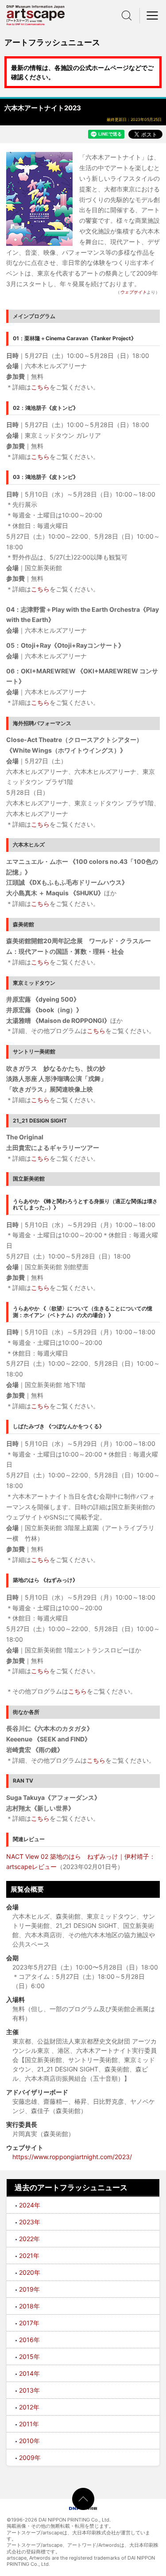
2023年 (30, 2222)
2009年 (30, 2457)
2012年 (29, 2407)
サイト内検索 (127, 16)
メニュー (153, 16)
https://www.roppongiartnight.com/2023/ (72, 2157)
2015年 (29, 2356)
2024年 (30, 2205)
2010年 (29, 2441)
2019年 (29, 2289)
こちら (40, 387)
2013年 (29, 2390)
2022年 (29, 2239)
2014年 (29, 2373)
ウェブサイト (133, 292)
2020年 (30, 2272)
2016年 (29, 2340)
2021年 (29, 2255)
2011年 (29, 2424)
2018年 (29, 2306)
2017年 (29, 2323)
